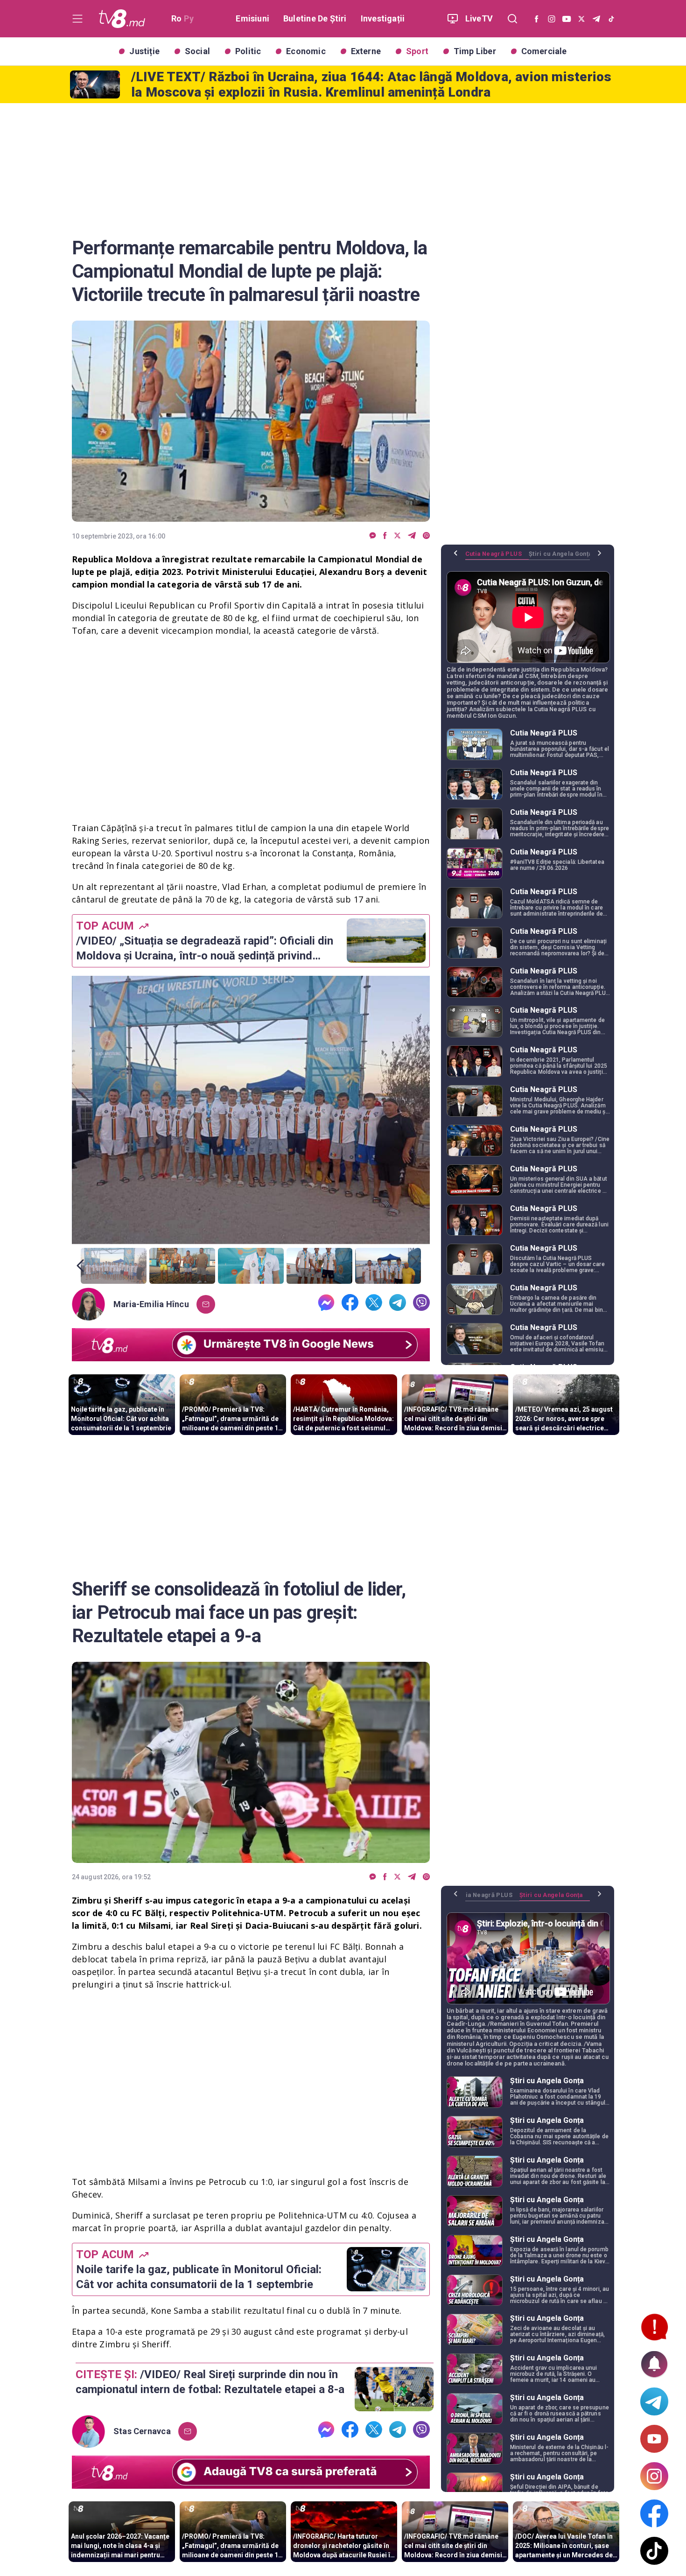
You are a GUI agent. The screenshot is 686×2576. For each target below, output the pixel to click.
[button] (251, 1110)
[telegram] (412, 536)
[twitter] (397, 536)
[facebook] (385, 536)
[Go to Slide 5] (388, 1266)
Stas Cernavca (142, 2431)
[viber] (426, 536)
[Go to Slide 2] (182, 1266)
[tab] (497, 557)
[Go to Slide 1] (114, 1266)
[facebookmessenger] (373, 536)
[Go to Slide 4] (319, 1266)
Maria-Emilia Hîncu (151, 1304)
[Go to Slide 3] (251, 1266)
